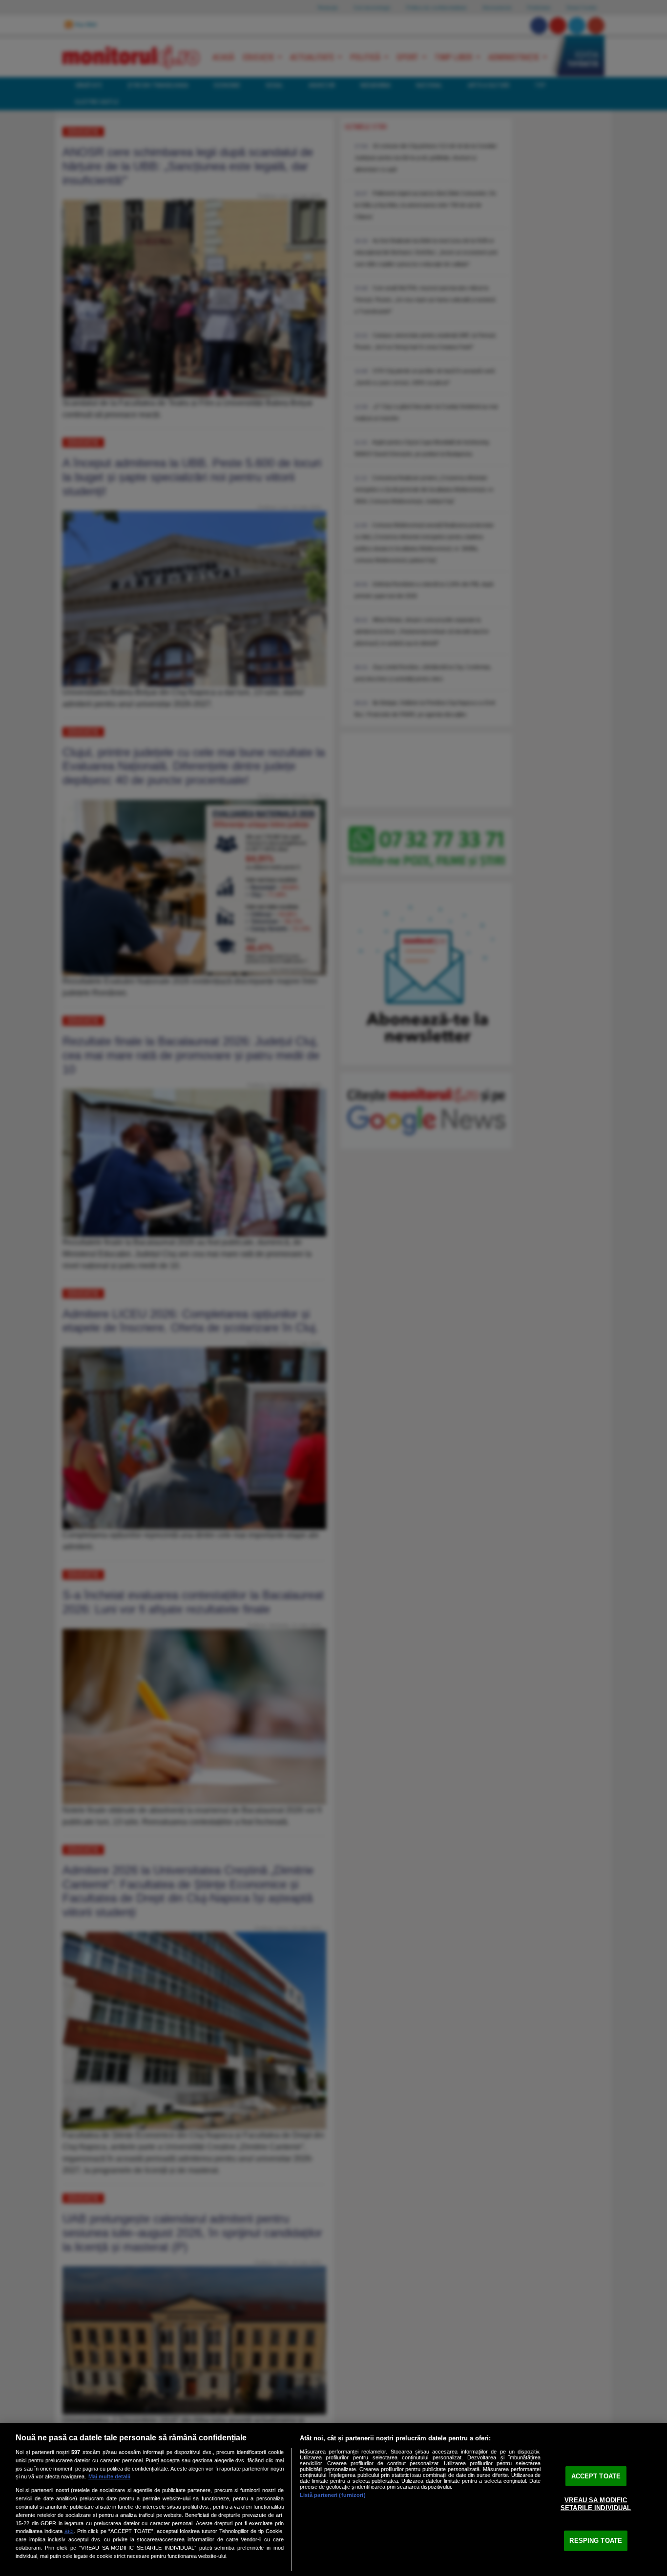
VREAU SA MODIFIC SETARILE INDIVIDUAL (596, 2504)
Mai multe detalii (109, 2476)
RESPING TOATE (596, 2541)
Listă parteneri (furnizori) (333, 2495)
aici (69, 2531)
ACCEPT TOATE (596, 2476)
